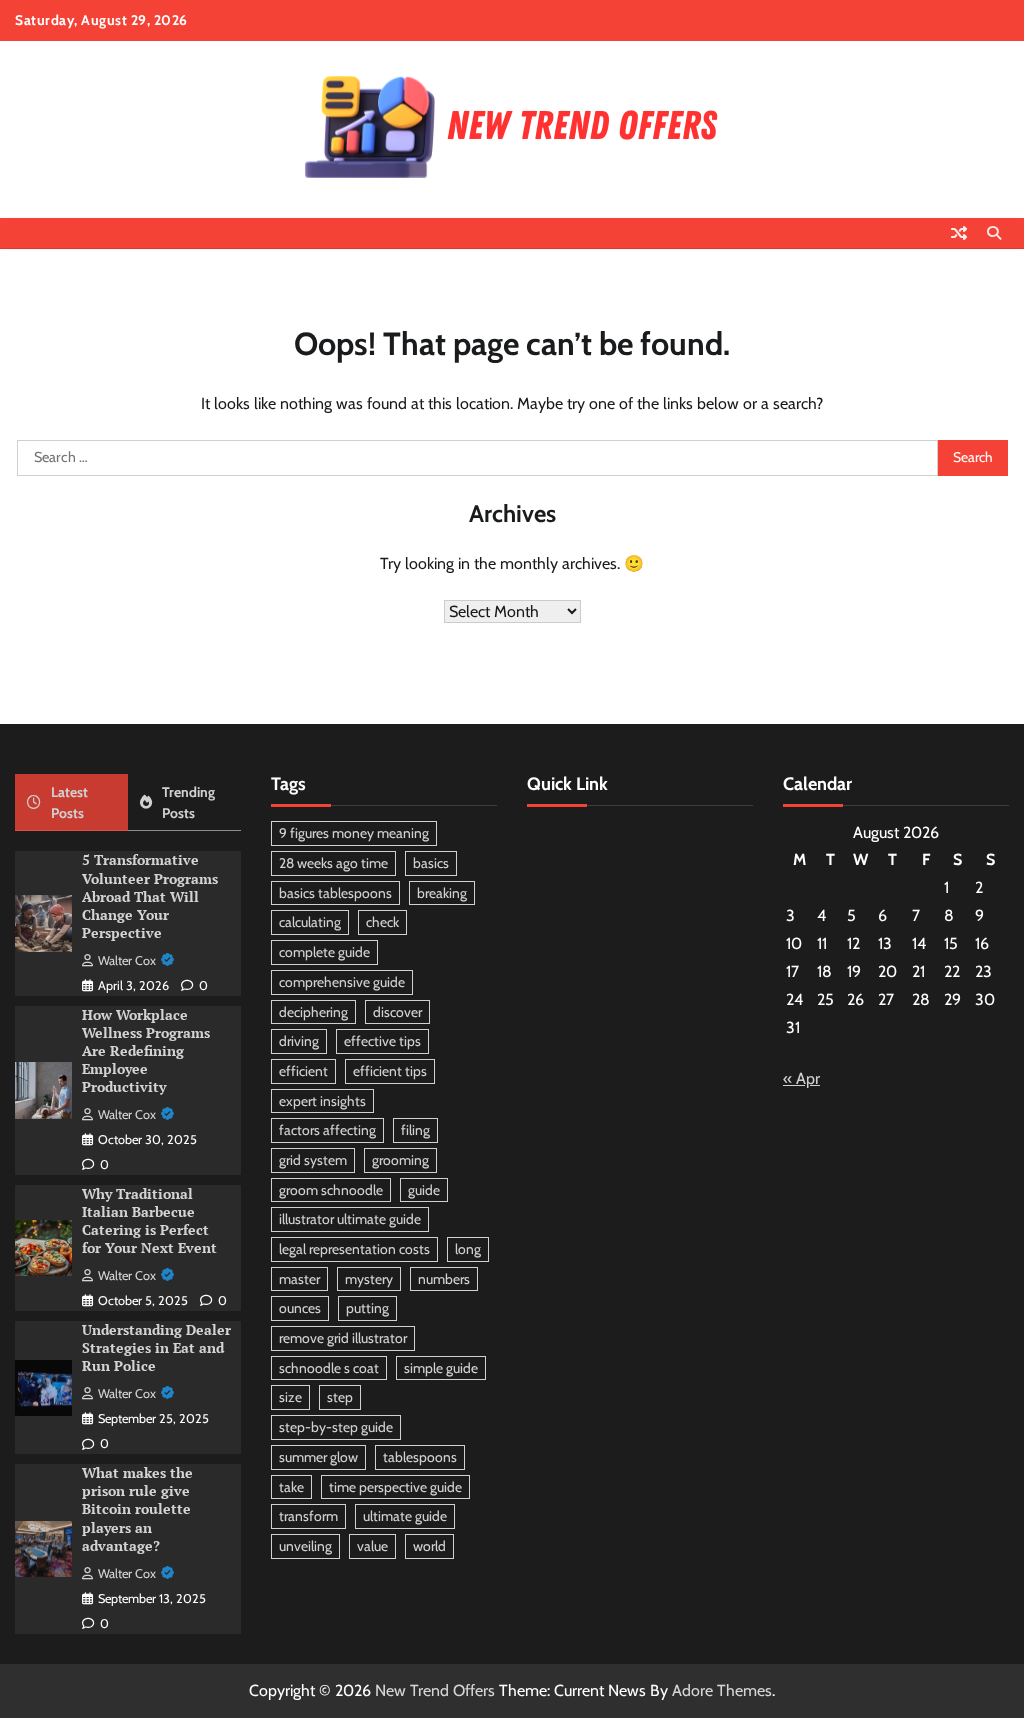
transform (308, 1516)
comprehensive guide (342, 982)
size (290, 1397)
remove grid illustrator (343, 1338)
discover (397, 1012)
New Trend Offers (435, 1690)
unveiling (305, 1546)
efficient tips (390, 1071)
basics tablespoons (335, 893)
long (468, 1249)
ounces (300, 1308)
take (291, 1487)
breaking (442, 893)
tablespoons (420, 1457)
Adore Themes (722, 1690)
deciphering (313, 1012)
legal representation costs (354, 1249)
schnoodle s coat (329, 1368)
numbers (444, 1279)
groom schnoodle (331, 1190)
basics (431, 863)
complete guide (324, 952)
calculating (310, 922)
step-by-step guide (336, 1427)
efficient (303, 1071)
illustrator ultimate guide (350, 1219)
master (299, 1279)
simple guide (441, 1368)
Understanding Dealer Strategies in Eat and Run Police (156, 1348)
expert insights (322, 1101)
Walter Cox (127, 960)
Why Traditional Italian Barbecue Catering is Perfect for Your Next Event (149, 1221)
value (372, 1546)
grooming (400, 1160)
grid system (313, 1160)
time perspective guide (395, 1487)
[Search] (994, 233)
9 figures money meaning (354, 833)
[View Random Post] (959, 233)
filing (415, 1130)
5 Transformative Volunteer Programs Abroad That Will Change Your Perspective (150, 896)
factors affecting (327, 1130)
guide (424, 1190)
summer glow (318, 1457)
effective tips (382, 1041)
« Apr (801, 1078)
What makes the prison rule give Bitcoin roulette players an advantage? (137, 1509)
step (340, 1397)
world (429, 1546)
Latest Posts (69, 802)
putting (367, 1308)
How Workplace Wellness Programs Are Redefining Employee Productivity (146, 1051)
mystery (369, 1279)
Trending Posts (188, 802)
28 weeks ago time (333, 863)
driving (299, 1041)
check (382, 922)
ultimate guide (405, 1516)
